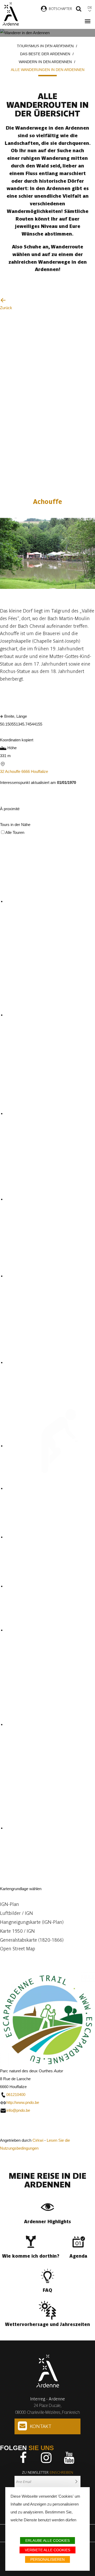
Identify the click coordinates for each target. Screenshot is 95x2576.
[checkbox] (50, 902)
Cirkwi (38, 2140)
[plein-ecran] (4, 801)
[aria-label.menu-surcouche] (13, 801)
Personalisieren (47, 2559)
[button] (47, 1904)
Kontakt (41, 2426)
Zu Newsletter (47, 2472)
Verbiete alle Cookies (47, 2550)
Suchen (79, 9)
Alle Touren (15, 832)
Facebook (23, 2458)
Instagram (46, 2458)
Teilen (61, 697)
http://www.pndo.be (23, 2102)
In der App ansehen (27, 697)
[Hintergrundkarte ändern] (5, 1881)
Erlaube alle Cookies (47, 2541)
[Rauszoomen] (14, 1958)
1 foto (13, 593)
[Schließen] (2, 818)
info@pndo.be (18, 2110)
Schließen (10, 2132)
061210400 (16, 2095)
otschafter (61, 9)
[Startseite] (11, 14)
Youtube (69, 2458)
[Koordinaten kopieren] (4, 732)
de (90, 7)
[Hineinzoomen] (5, 1958)
